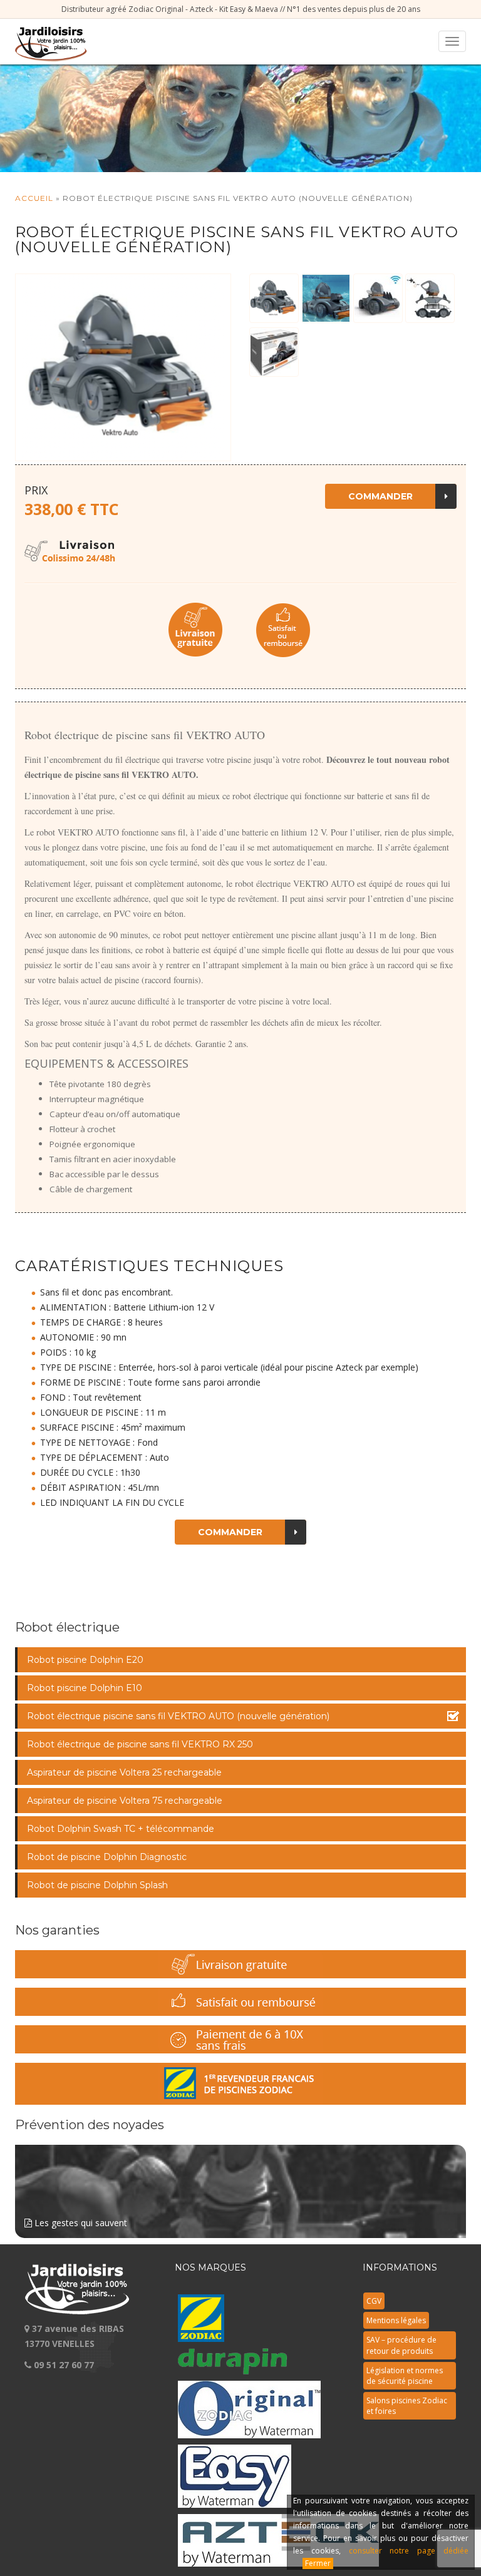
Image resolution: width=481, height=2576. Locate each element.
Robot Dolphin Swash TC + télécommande (121, 1829)
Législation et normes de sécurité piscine (405, 2376)
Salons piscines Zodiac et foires (407, 2406)
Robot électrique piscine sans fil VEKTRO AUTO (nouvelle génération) (178, 1716)
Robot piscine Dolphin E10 (85, 1688)
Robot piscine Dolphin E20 (85, 1660)
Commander (380, 496)
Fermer (318, 2563)
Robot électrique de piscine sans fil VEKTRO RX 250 (140, 1744)
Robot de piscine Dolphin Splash (97, 1885)
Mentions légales (396, 2320)
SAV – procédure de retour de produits (401, 2345)
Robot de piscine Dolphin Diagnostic (107, 1857)
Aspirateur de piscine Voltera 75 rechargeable (125, 1801)
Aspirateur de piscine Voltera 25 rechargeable (124, 1772)
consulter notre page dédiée (409, 2551)
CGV (374, 2301)
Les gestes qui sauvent (80, 2223)
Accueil (34, 198)
